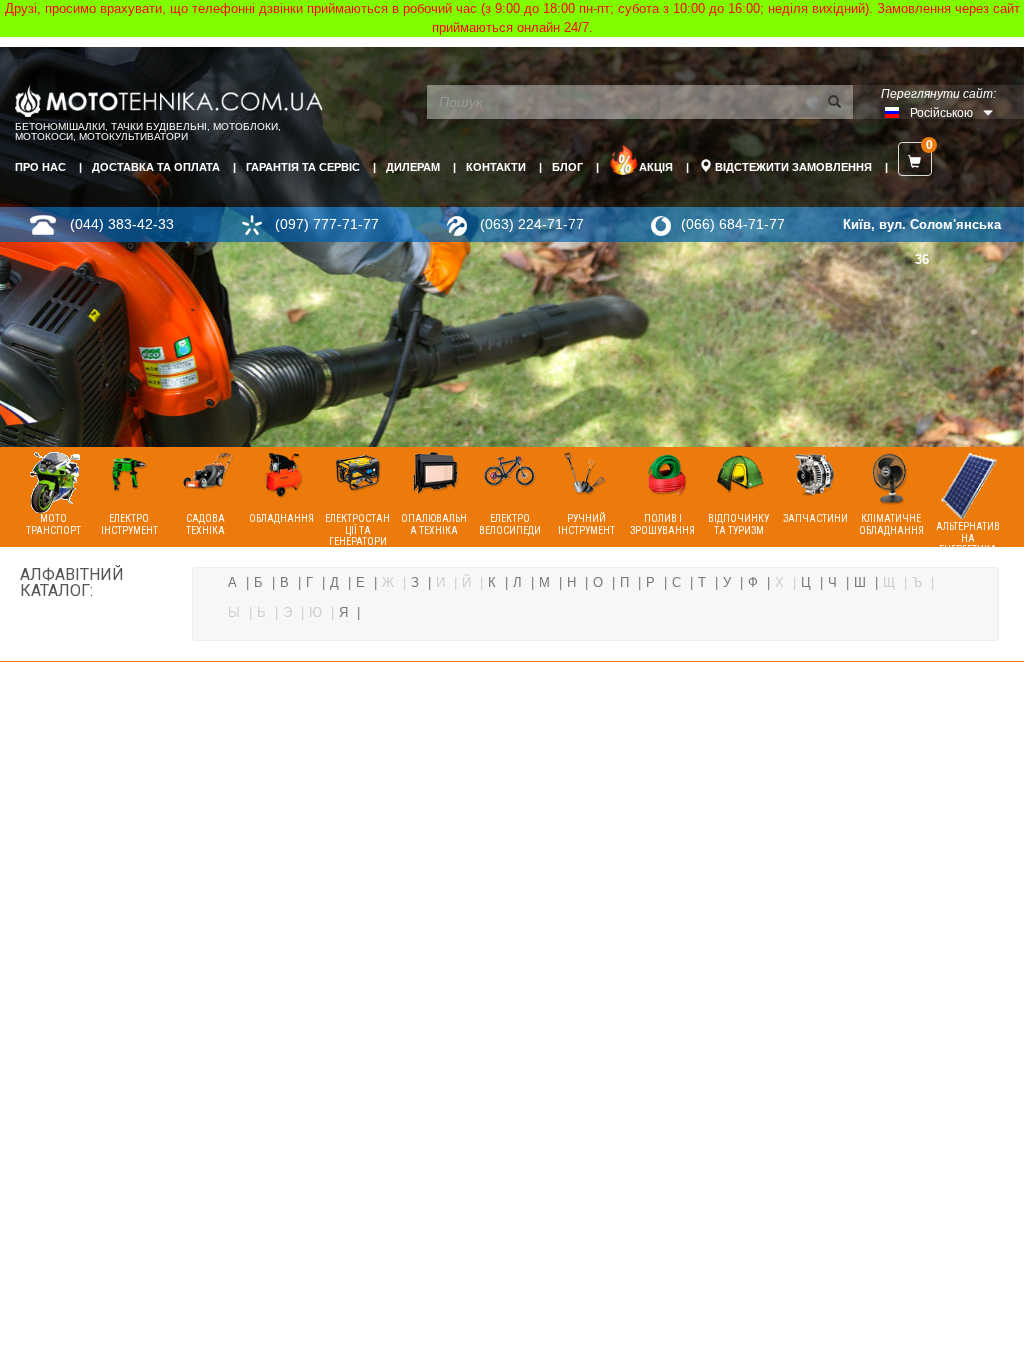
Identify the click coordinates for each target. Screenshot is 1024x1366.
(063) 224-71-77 (532, 224)
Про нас (40, 167)
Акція (656, 167)
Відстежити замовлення (792, 167)
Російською (941, 113)
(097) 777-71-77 (327, 224)
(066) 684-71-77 (733, 224)
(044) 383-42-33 (122, 224)
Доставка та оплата (156, 167)
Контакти (496, 167)
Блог (567, 167)
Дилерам (413, 167)
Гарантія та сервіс (303, 167)
